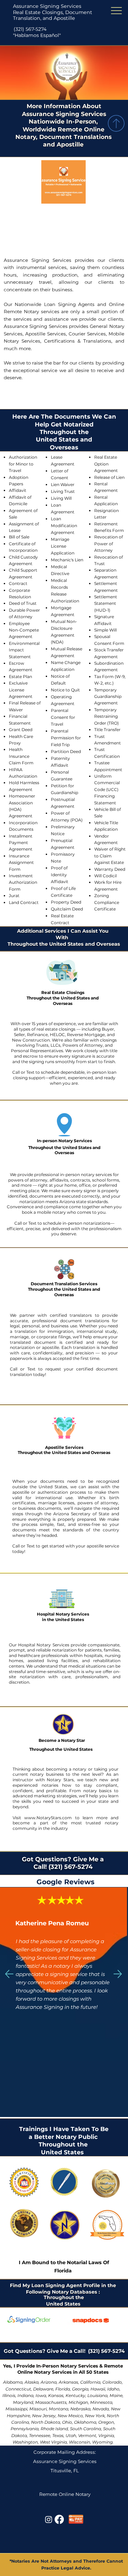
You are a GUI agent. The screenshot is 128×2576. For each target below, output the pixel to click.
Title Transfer (107, 730)
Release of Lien (109, 477)
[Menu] (117, 11)
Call (16, 1072)
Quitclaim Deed (67, 909)
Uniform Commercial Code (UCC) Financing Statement (107, 789)
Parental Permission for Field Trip (66, 738)
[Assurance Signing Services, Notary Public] (49, 2519)
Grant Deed (21, 730)
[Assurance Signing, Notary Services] (59, 2519)
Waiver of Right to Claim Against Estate (110, 856)
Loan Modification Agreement (64, 526)
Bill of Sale (19, 537)
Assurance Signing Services (47, 6)
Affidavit (18, 490)
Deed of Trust (23, 603)
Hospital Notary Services (63, 1614)
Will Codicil (105, 876)
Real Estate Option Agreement (106, 464)
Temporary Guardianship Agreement (108, 697)
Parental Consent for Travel (63, 717)
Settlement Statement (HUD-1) (106, 603)
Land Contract (24, 902)
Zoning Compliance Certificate (107, 902)
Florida (63, 2271)
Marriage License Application (63, 546)
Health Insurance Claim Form (21, 756)
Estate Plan (20, 677)
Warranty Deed (110, 869)
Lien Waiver (63, 484)
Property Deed (66, 902)
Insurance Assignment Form (21, 863)
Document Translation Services (64, 1284)
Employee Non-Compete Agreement (24, 630)
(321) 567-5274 (30, 29)
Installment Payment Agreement (21, 843)
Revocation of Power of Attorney (109, 544)
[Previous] (9, 1974)
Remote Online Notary (65, 2494)
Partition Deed (66, 751)
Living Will (61, 498)
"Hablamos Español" (37, 35)
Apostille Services (64, 1447)
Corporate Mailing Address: (65, 2452)
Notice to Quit (65, 690)
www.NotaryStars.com (46, 1818)
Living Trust (63, 491)
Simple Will (105, 630)
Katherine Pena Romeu (52, 1923)
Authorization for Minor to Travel (23, 464)
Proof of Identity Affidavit (60, 875)
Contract (18, 583)
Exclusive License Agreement (21, 690)
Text (31, 1072)
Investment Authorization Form (23, 882)
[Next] (118, 1974)
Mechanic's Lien (67, 560)
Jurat (14, 896)
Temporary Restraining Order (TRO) (106, 716)
